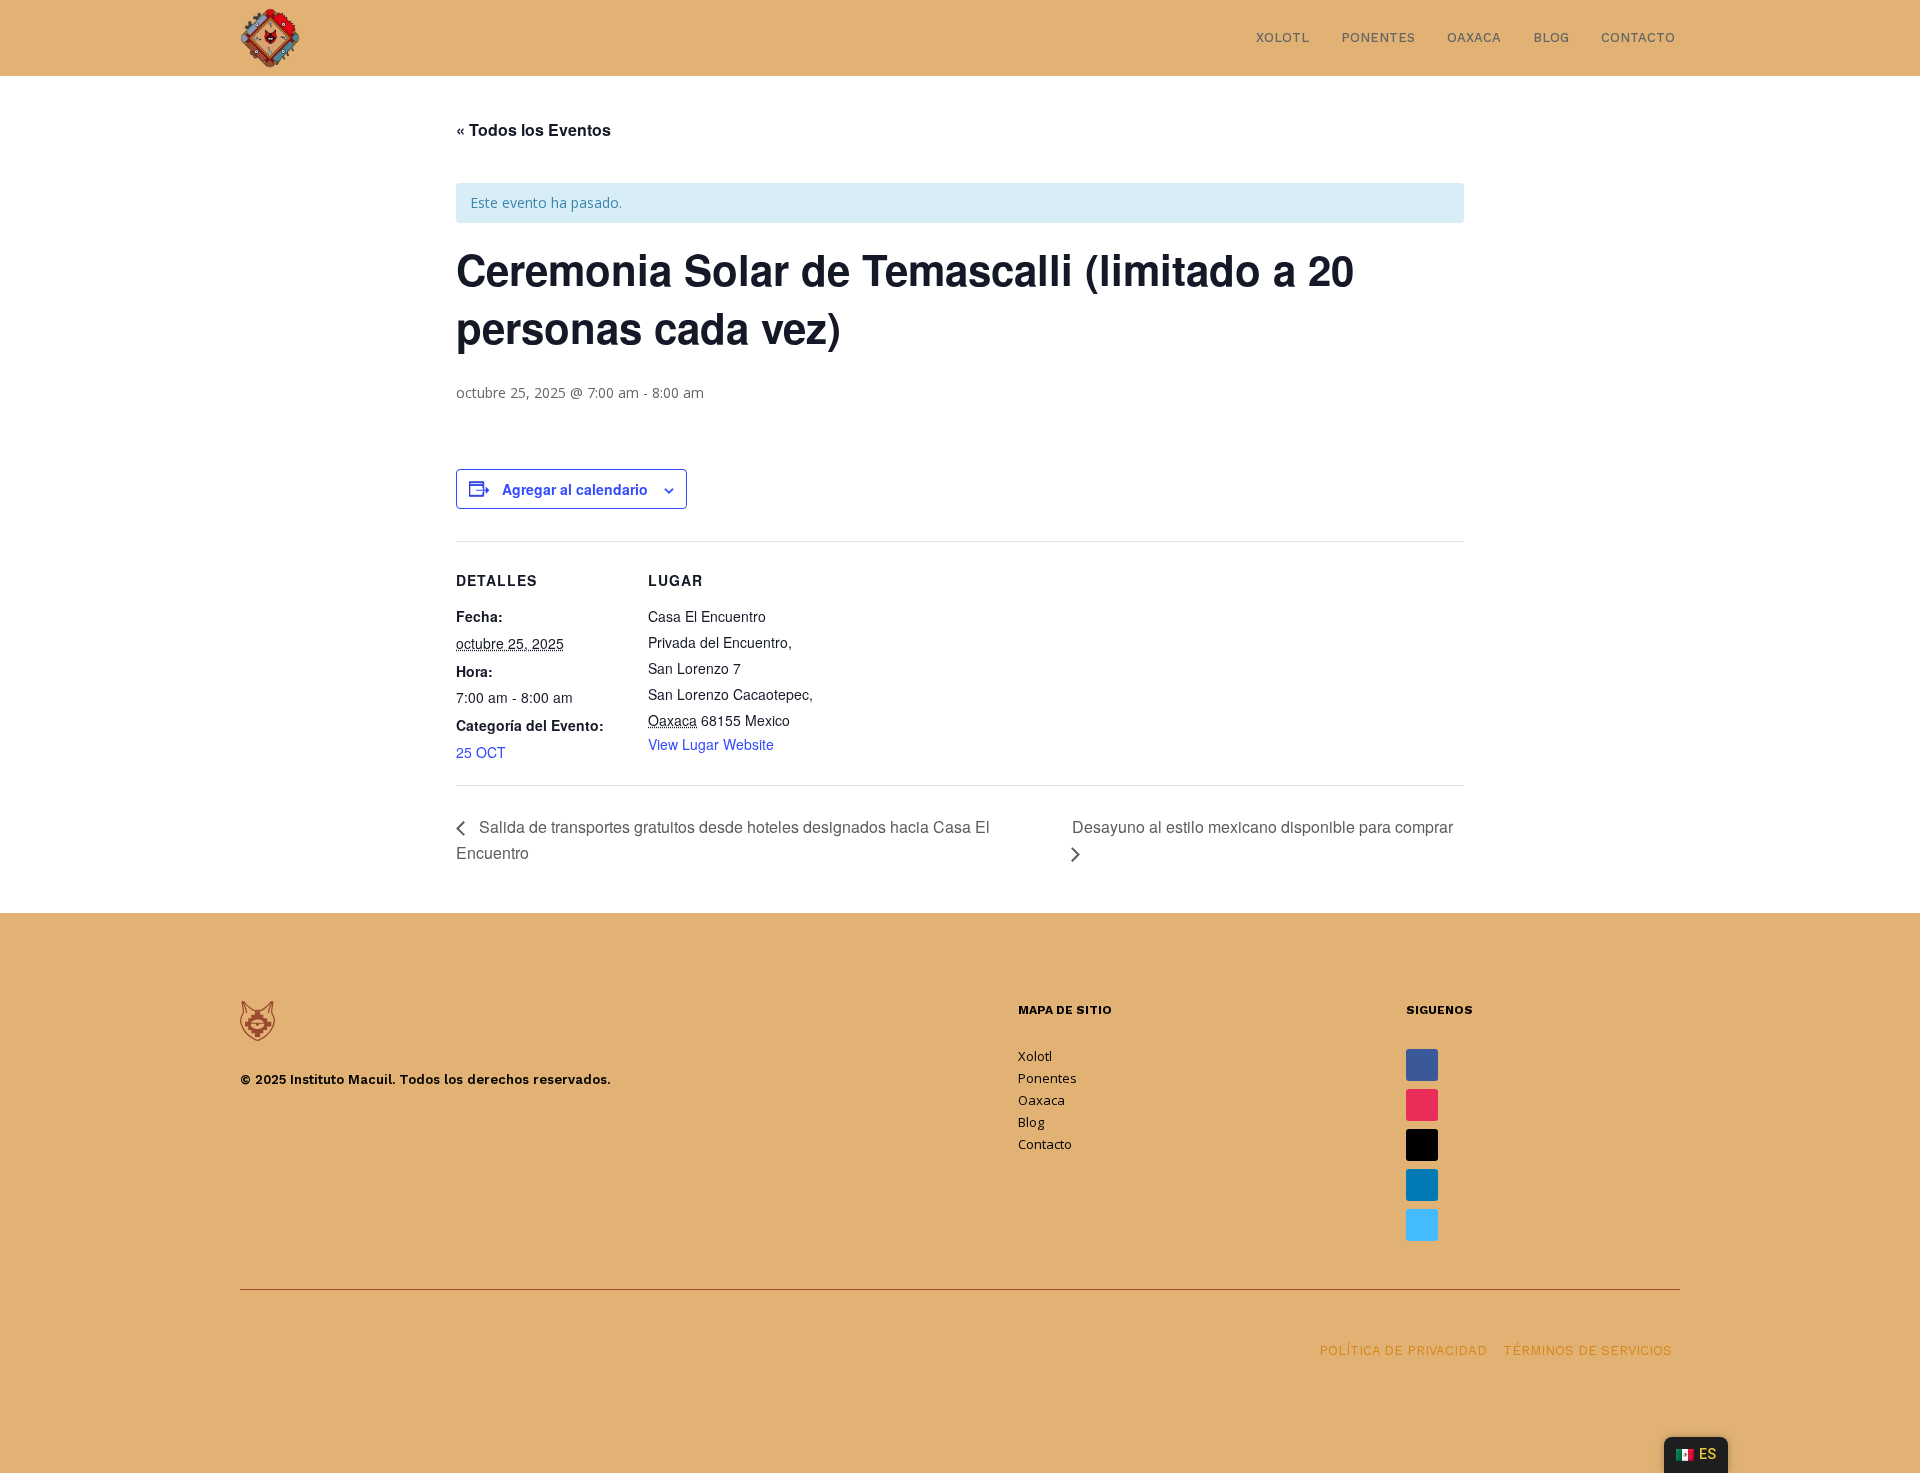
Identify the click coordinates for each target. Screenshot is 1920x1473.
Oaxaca (1474, 37)
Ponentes (1378, 37)
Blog (1551, 37)
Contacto (1638, 37)
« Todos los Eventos (533, 129)
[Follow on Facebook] (1422, 1065)
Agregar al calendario (575, 489)
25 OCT (481, 752)
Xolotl (1282, 37)
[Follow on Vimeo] (1422, 1225)
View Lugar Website (711, 744)
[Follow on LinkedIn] (1422, 1185)
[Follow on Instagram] (1422, 1105)
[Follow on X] (1422, 1145)
